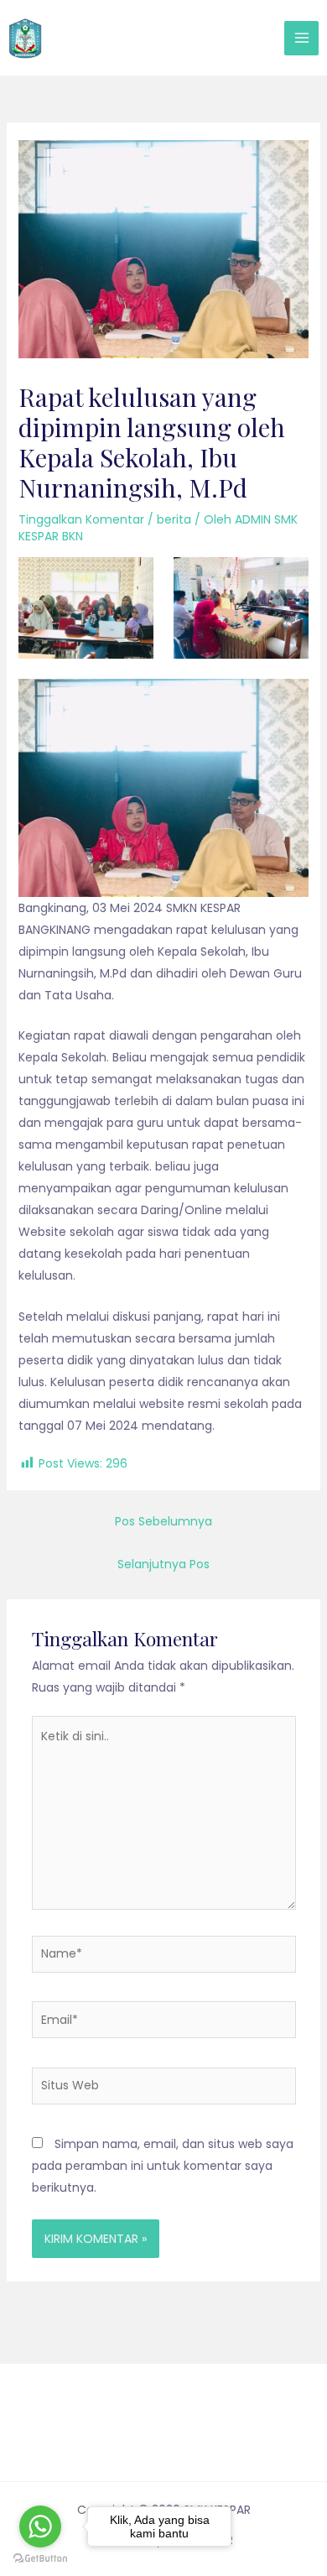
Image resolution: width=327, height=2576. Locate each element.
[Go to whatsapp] (40, 2526)
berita (174, 519)
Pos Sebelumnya (163, 1521)
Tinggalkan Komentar (81, 519)
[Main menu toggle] (301, 38)
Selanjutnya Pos (163, 1564)
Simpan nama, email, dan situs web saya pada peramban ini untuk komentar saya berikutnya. (163, 2166)
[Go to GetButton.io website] (40, 2559)
